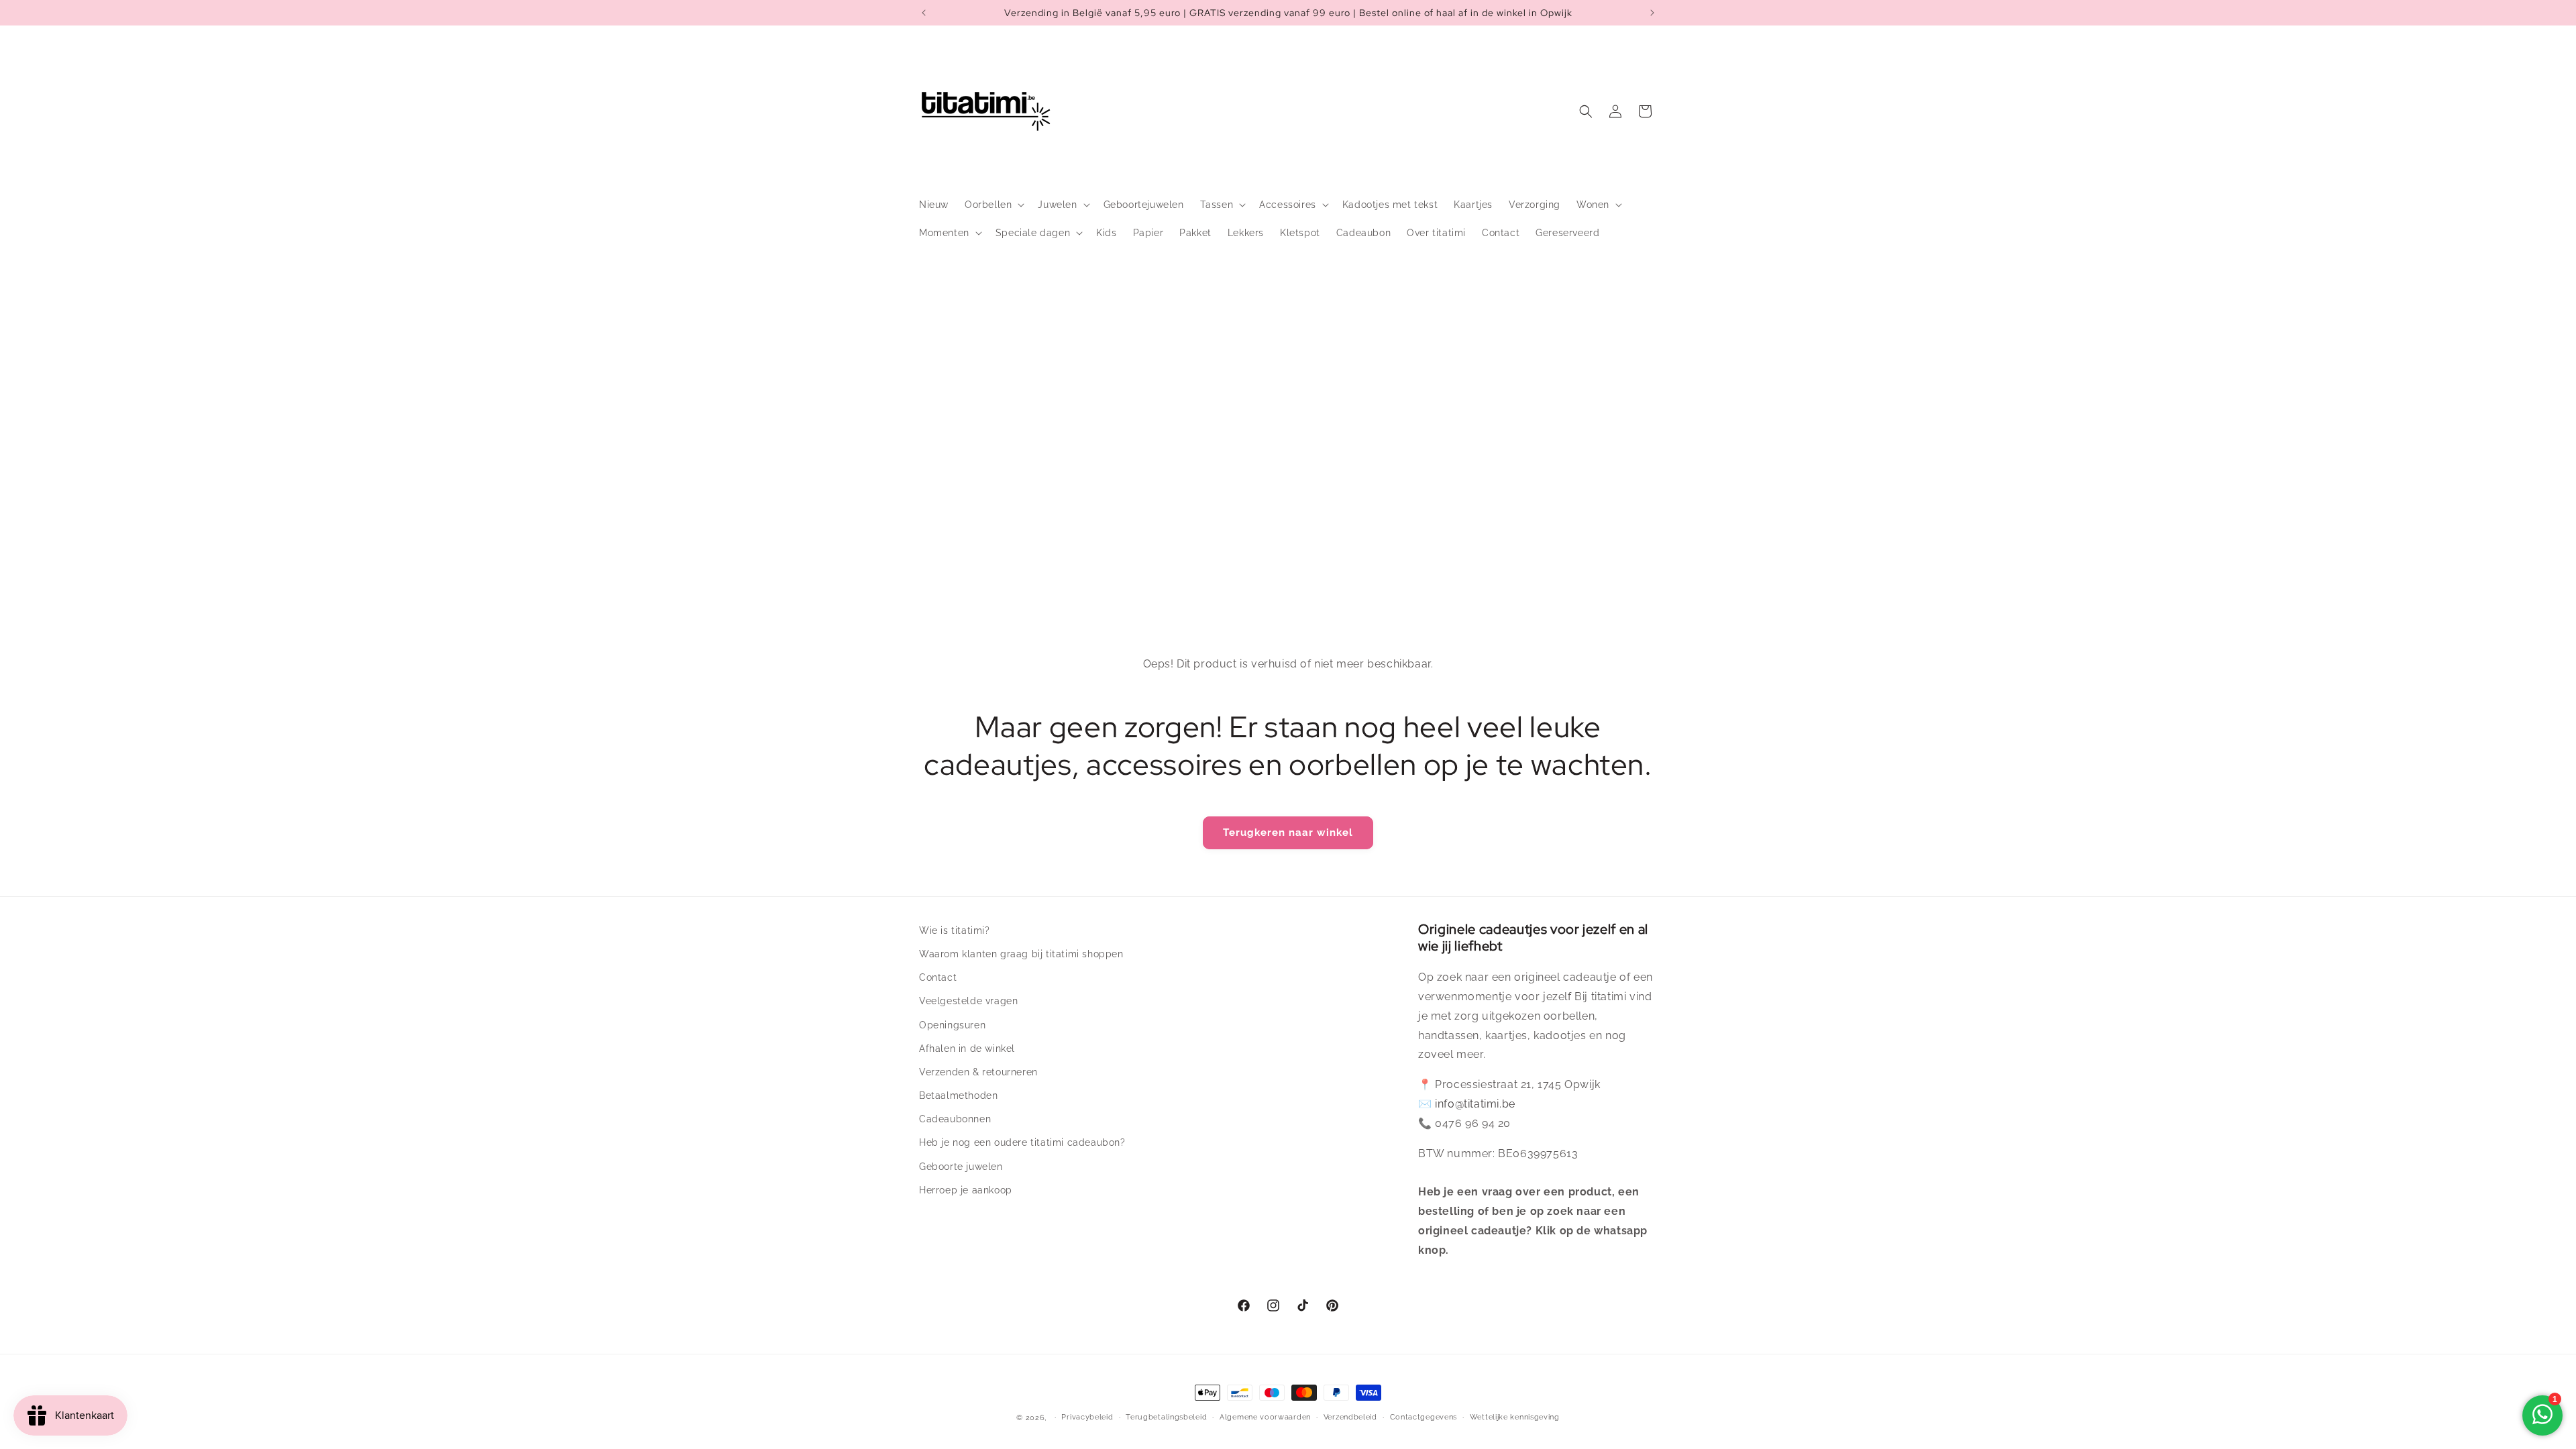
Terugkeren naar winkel (1288, 833)
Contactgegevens (1424, 1417)
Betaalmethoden (958, 1095)
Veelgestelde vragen (968, 1001)
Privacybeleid (1087, 1417)
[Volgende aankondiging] (1652, 13)
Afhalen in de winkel (967, 1049)
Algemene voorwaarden (1265, 1417)
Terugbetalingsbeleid (1166, 1417)
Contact (938, 977)
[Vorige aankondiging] (924, 13)
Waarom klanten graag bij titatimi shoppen (1021, 954)
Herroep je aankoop (966, 1190)
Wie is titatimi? (955, 930)
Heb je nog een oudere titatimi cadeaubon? (1022, 1142)
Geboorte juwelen (961, 1167)
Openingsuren (952, 1025)
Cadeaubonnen (955, 1119)
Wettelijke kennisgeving (1515, 1417)
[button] (993, 205)
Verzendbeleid (1350, 1417)
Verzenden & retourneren (978, 1072)
